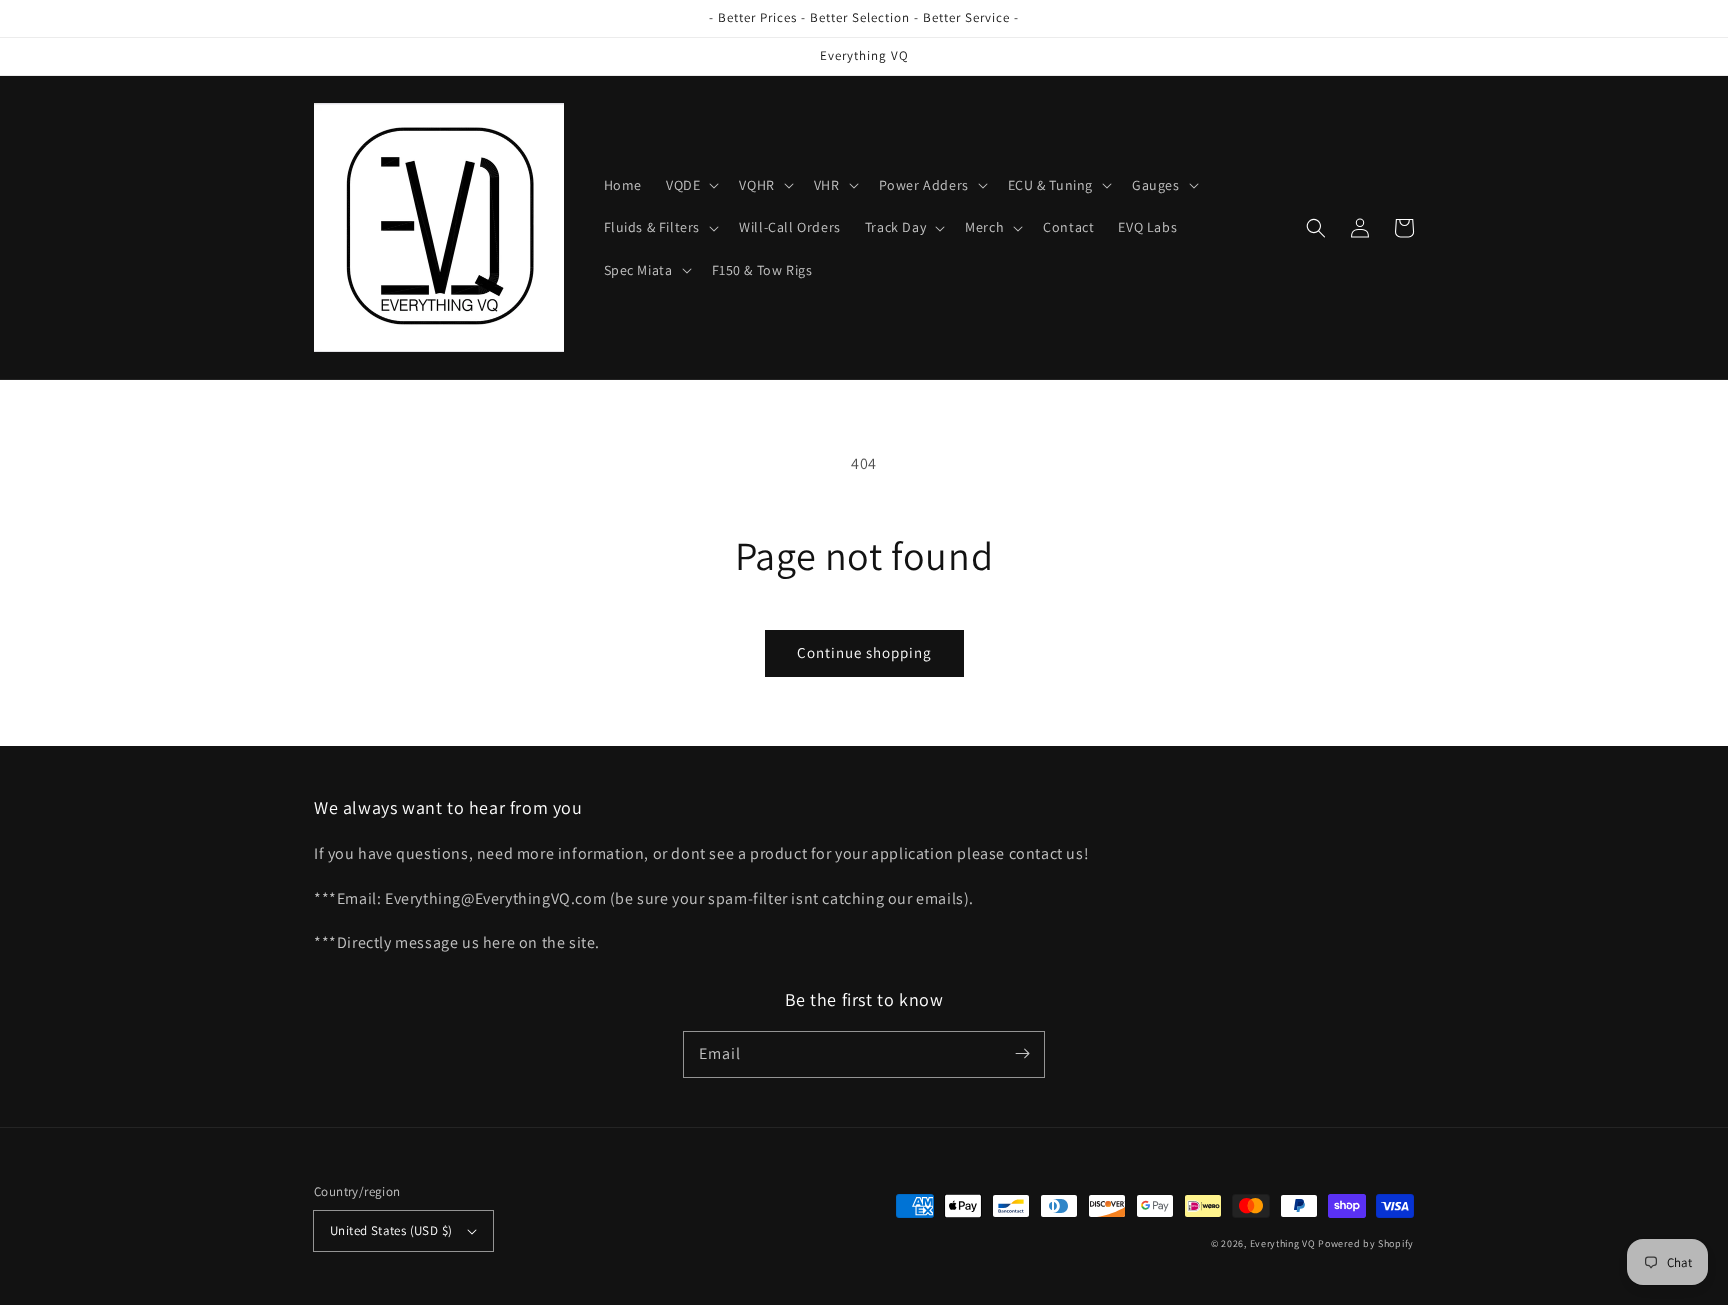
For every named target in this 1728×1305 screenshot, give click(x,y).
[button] (690, 185)
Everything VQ (1283, 1243)
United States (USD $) (391, 1230)
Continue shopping (864, 652)
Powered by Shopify (1366, 1243)
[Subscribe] (1022, 1054)
